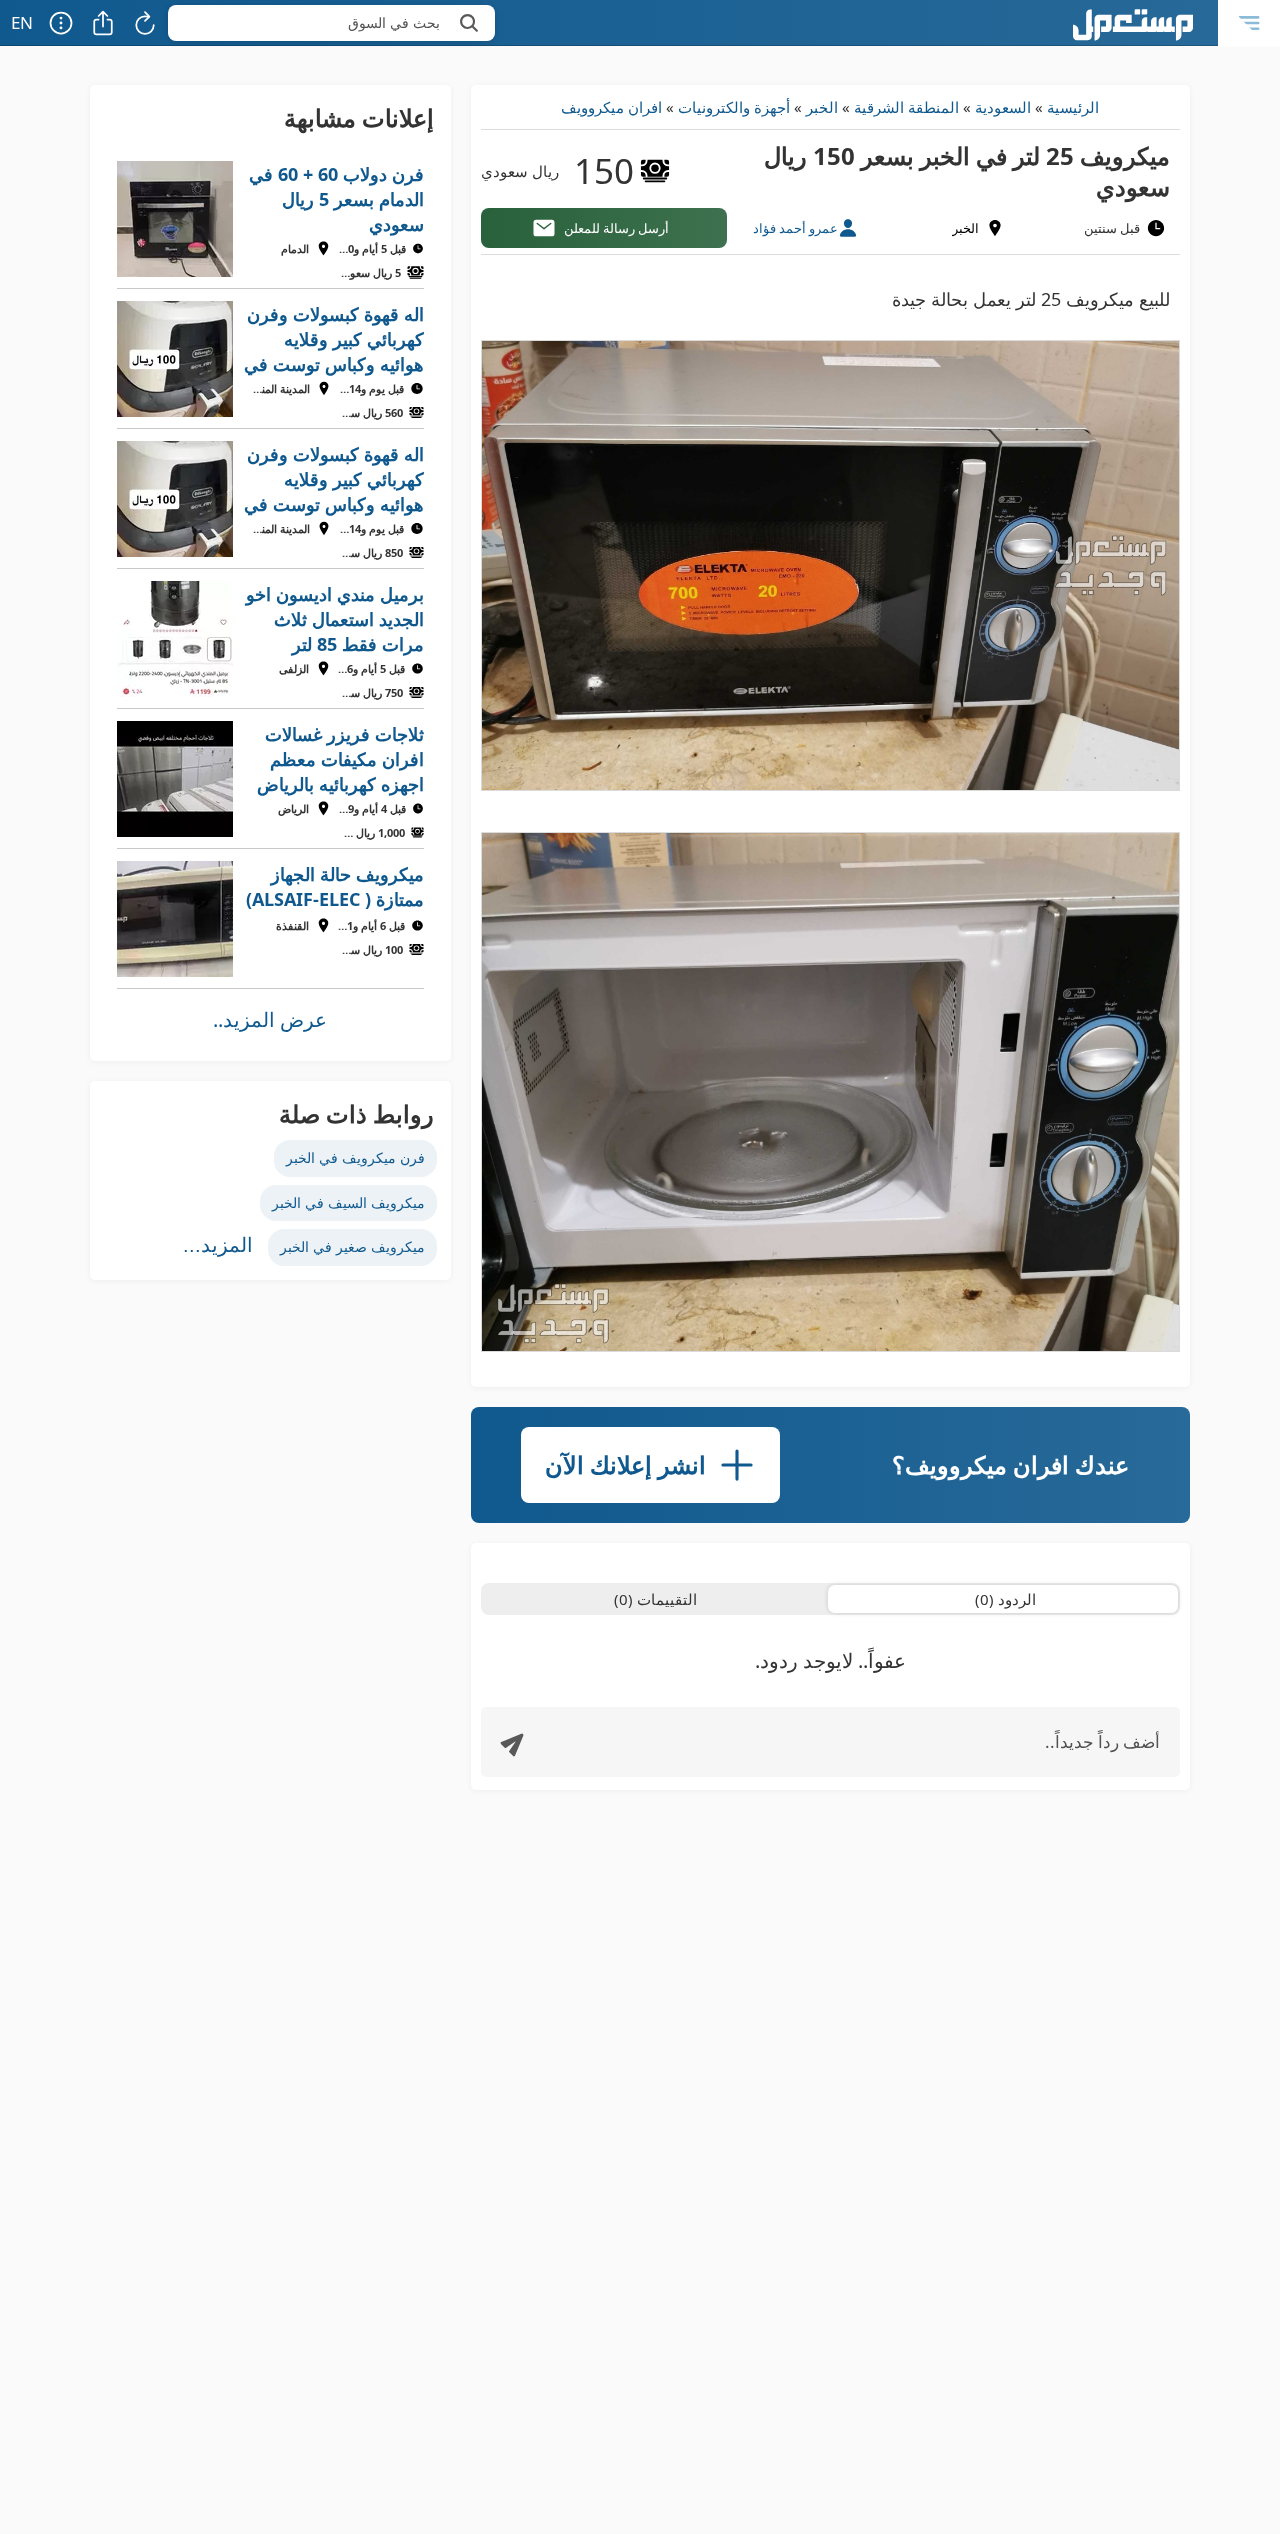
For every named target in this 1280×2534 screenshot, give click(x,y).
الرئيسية (1073, 107)
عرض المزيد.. (270, 1019)
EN (22, 22)
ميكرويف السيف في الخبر (348, 1202)
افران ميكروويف (611, 107)
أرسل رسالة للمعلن (616, 228)
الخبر (822, 107)
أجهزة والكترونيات (734, 107)
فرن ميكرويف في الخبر (355, 1157)
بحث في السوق (394, 22)
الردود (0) (1005, 1599)
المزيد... (218, 1245)
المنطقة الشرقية (906, 107)
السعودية (1003, 107)
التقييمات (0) (655, 1599)
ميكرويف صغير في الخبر (352, 1246)
